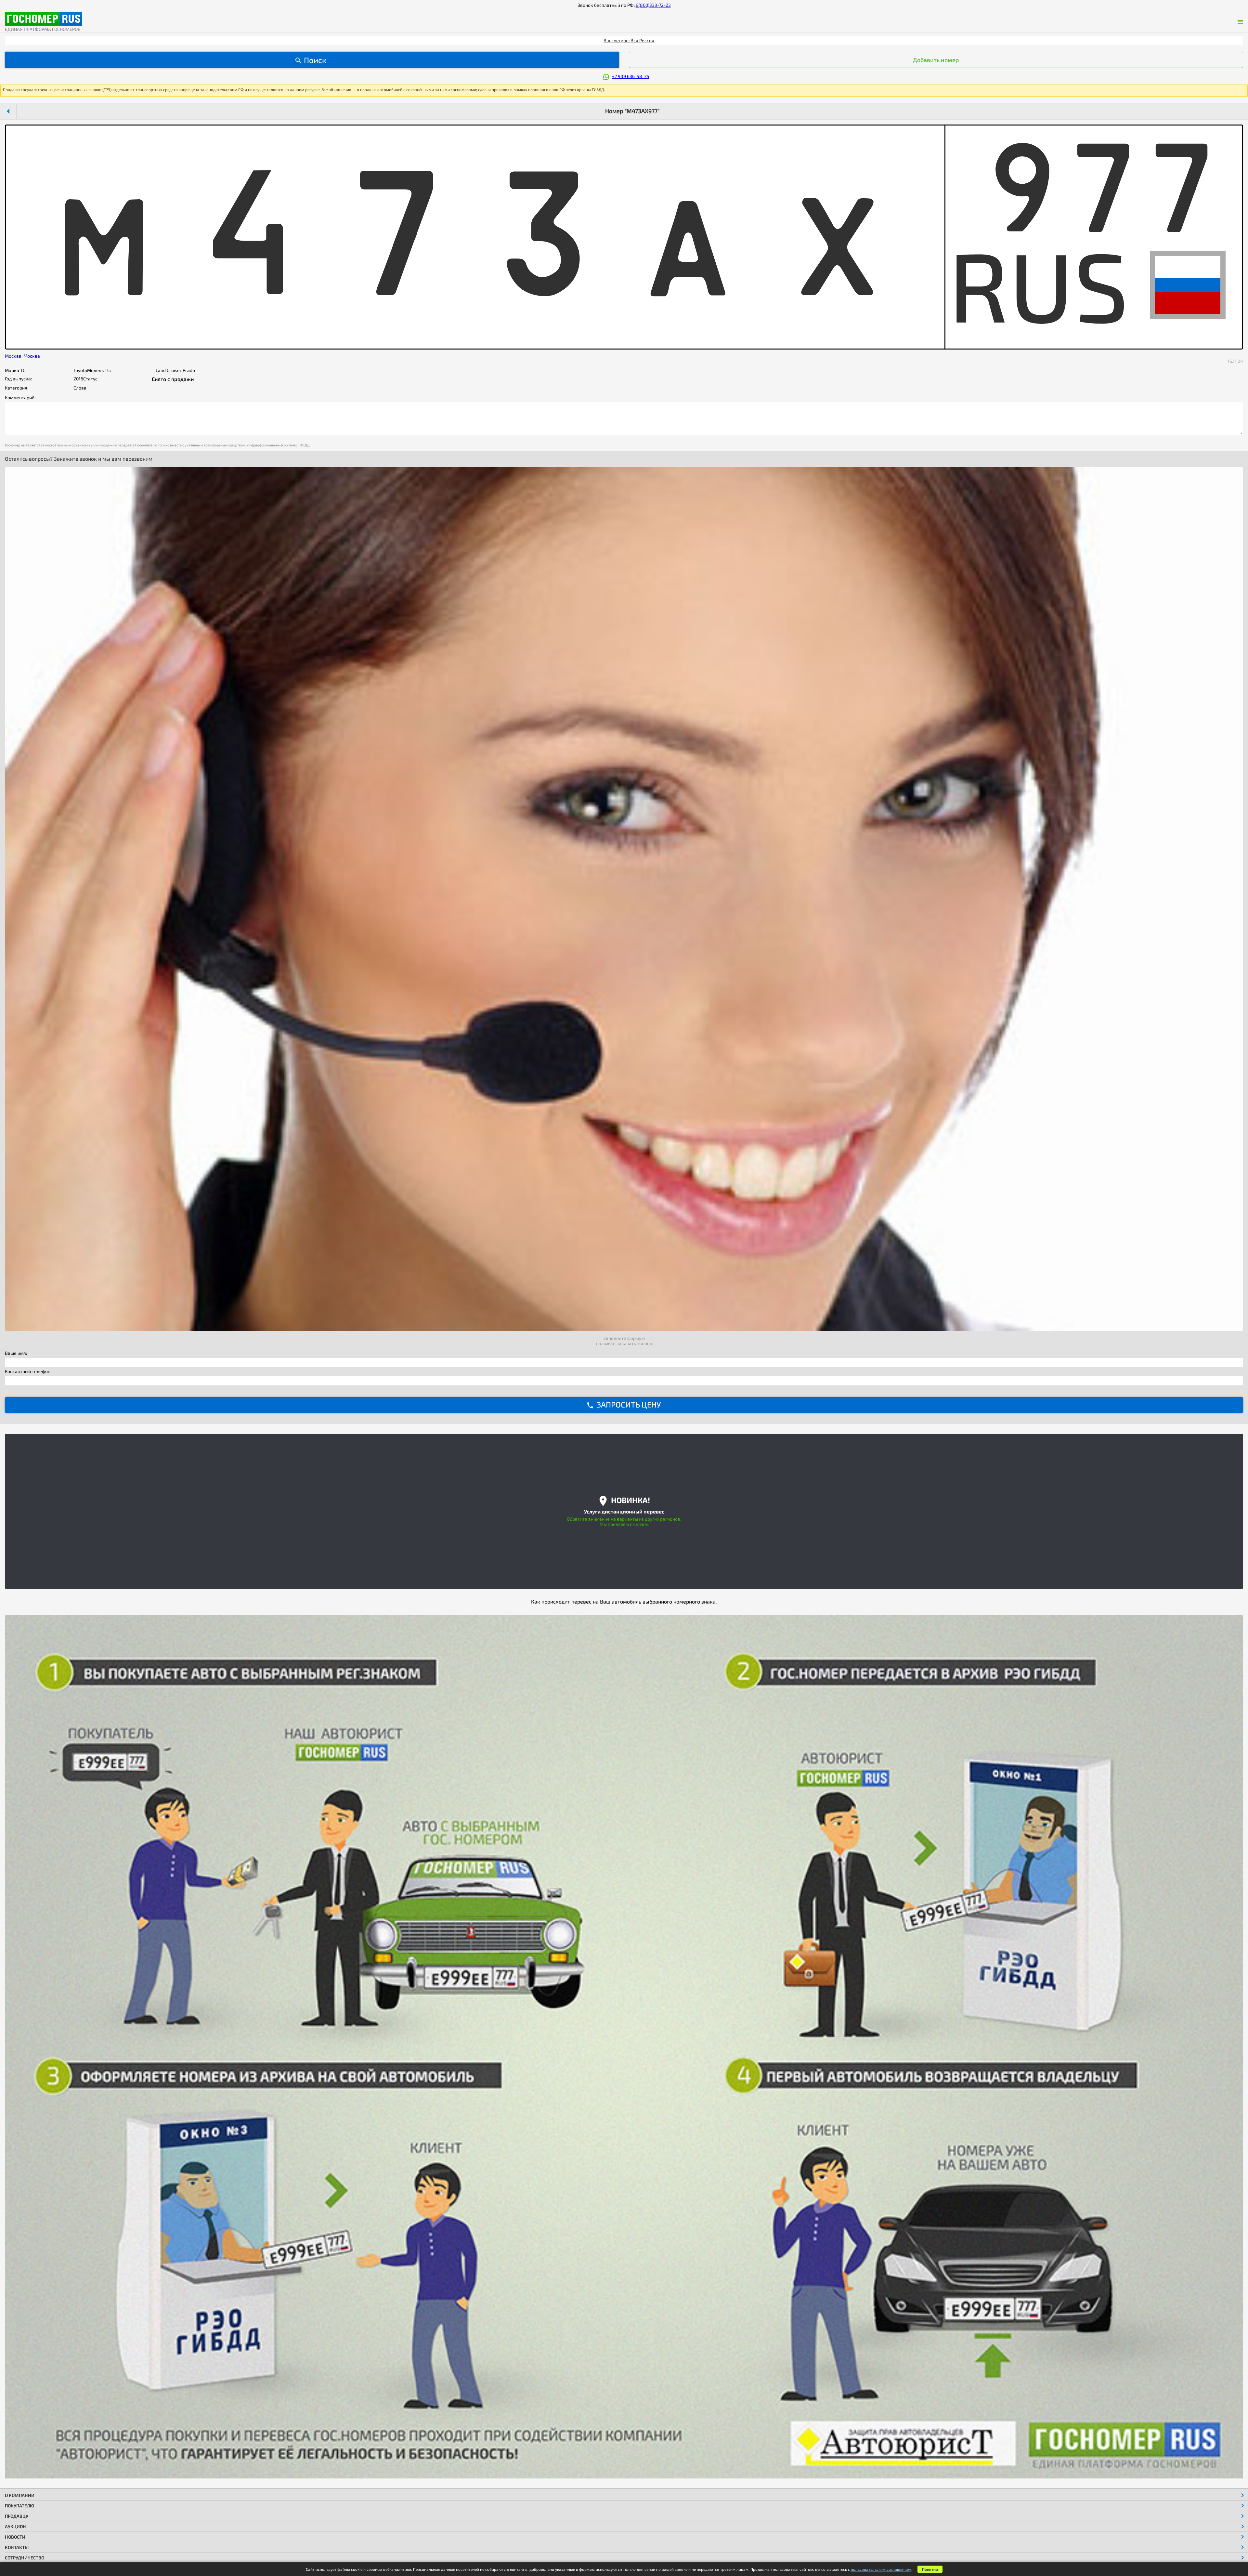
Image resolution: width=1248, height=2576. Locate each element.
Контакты (17, 2547)
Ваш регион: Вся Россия (629, 40)
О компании (20, 2495)
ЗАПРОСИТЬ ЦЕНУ (629, 1404)
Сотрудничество (25, 2558)
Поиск (315, 60)
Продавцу (17, 2516)
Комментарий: (20, 398)
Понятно (930, 2569)
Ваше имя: (16, 1353)
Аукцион (15, 2526)
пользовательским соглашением (881, 2569)
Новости (15, 2537)
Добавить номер (936, 60)
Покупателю (19, 2506)
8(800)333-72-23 (653, 5)
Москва (13, 356)
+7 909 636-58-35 (631, 76)
